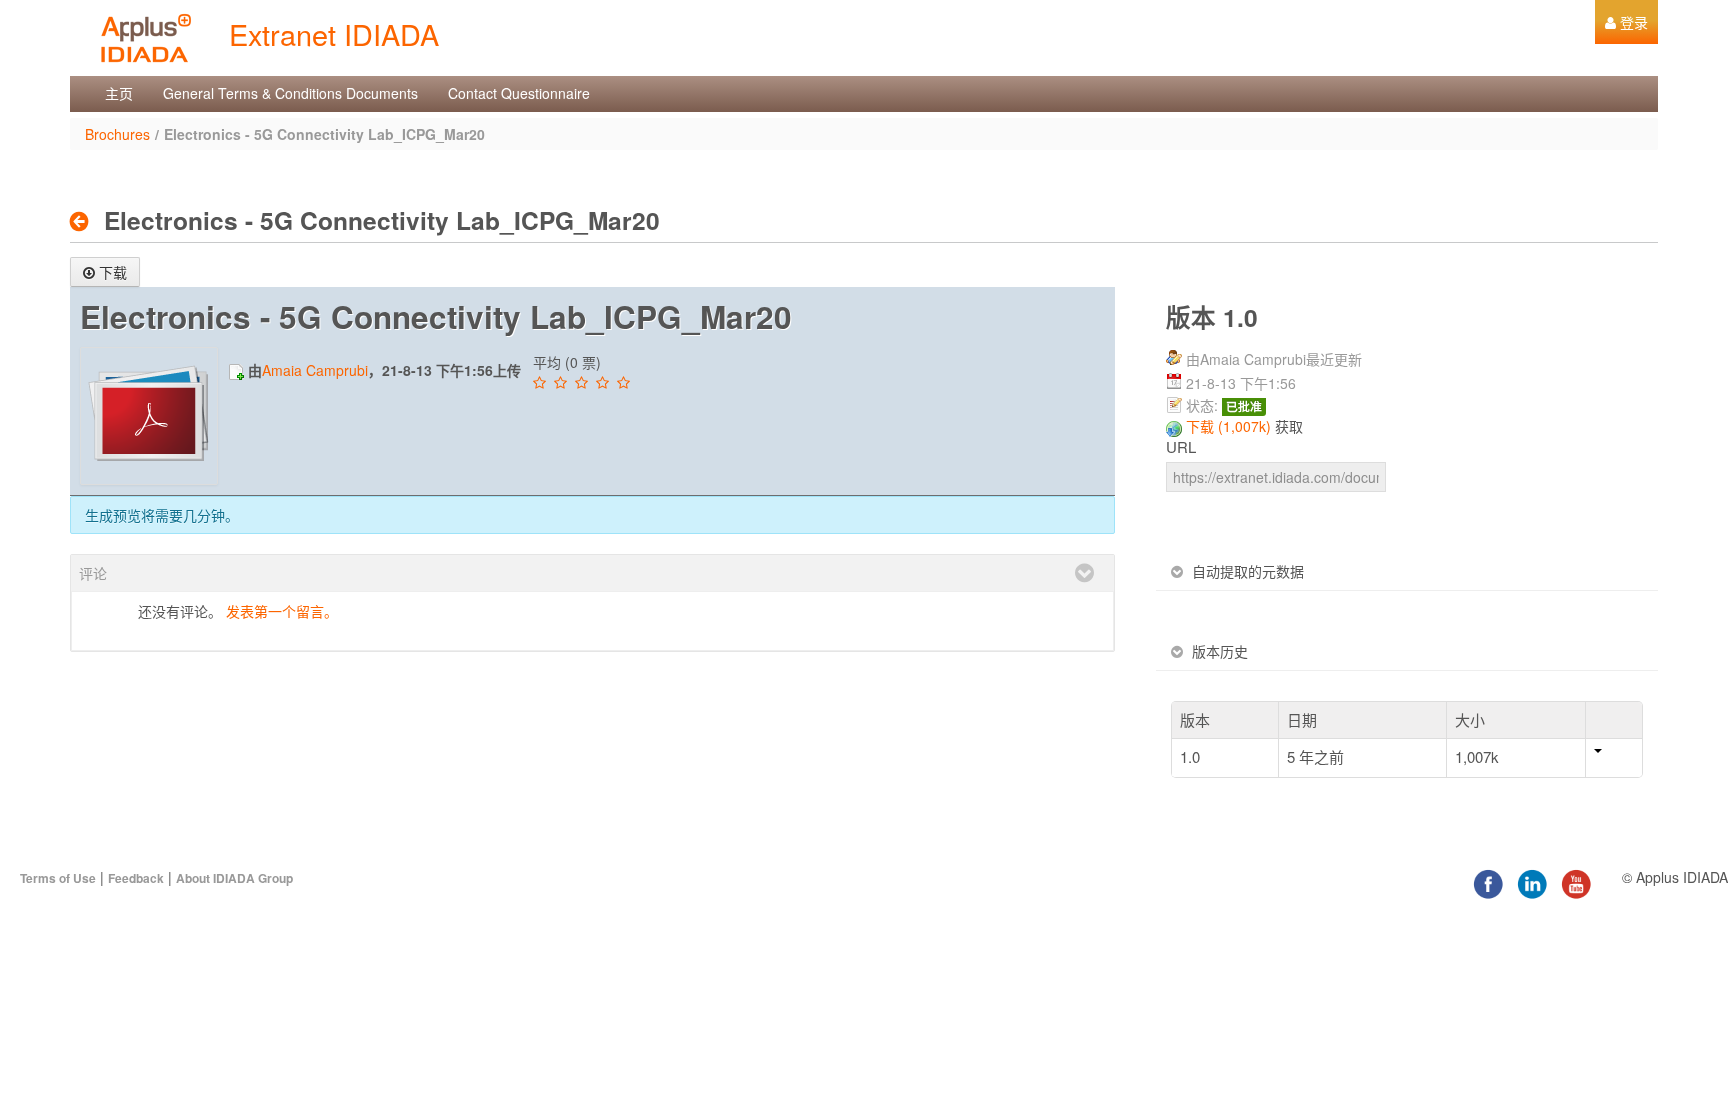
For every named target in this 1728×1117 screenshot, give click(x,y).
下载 (113, 272)
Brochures (117, 134)
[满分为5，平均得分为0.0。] (541, 383)
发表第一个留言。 (282, 611)
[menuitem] (1626, 22)
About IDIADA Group (234, 878)
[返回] (84, 221)
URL (1181, 447)
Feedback (136, 878)
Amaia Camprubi (315, 370)
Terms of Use (58, 878)
